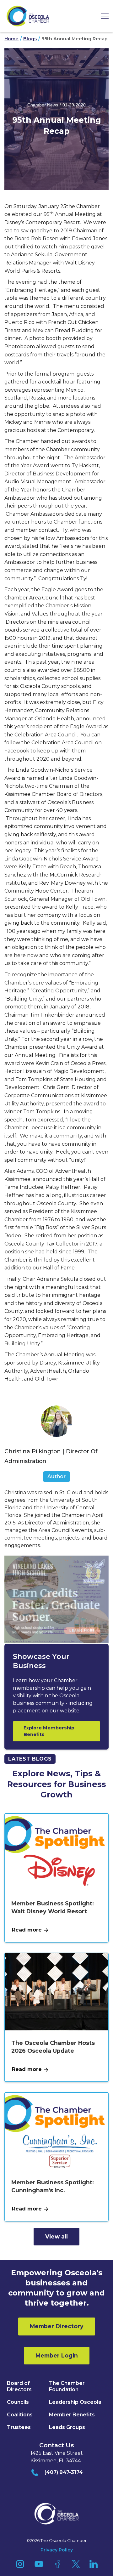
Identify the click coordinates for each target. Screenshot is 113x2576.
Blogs (30, 39)
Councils (18, 2402)
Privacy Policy (57, 2550)
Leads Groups (67, 2427)
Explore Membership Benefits (49, 1731)
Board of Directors (19, 2386)
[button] (102, 16)
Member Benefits (72, 2415)
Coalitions (20, 2415)
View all (56, 2236)
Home (11, 39)
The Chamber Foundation (67, 2386)
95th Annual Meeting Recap (75, 39)
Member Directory (57, 2326)
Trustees (19, 2427)
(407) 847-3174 (64, 2472)
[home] (28, 16)
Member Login (57, 2355)
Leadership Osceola (75, 2402)
